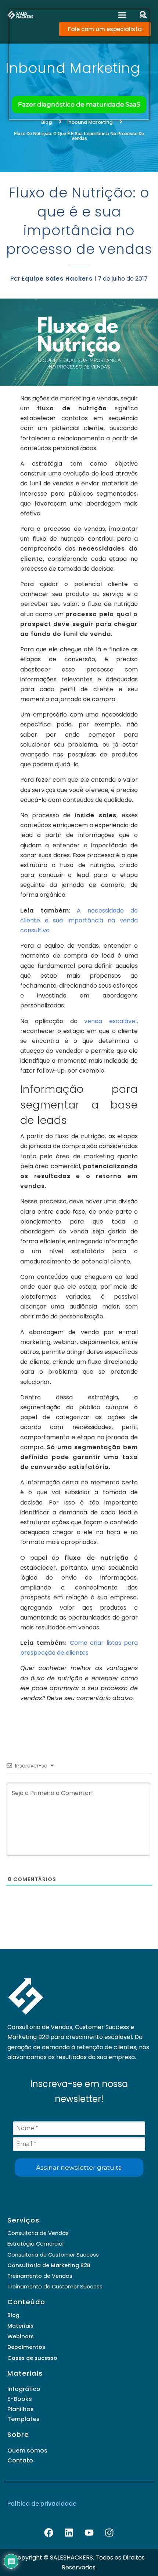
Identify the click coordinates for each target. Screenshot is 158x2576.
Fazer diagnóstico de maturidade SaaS (79, 104)
